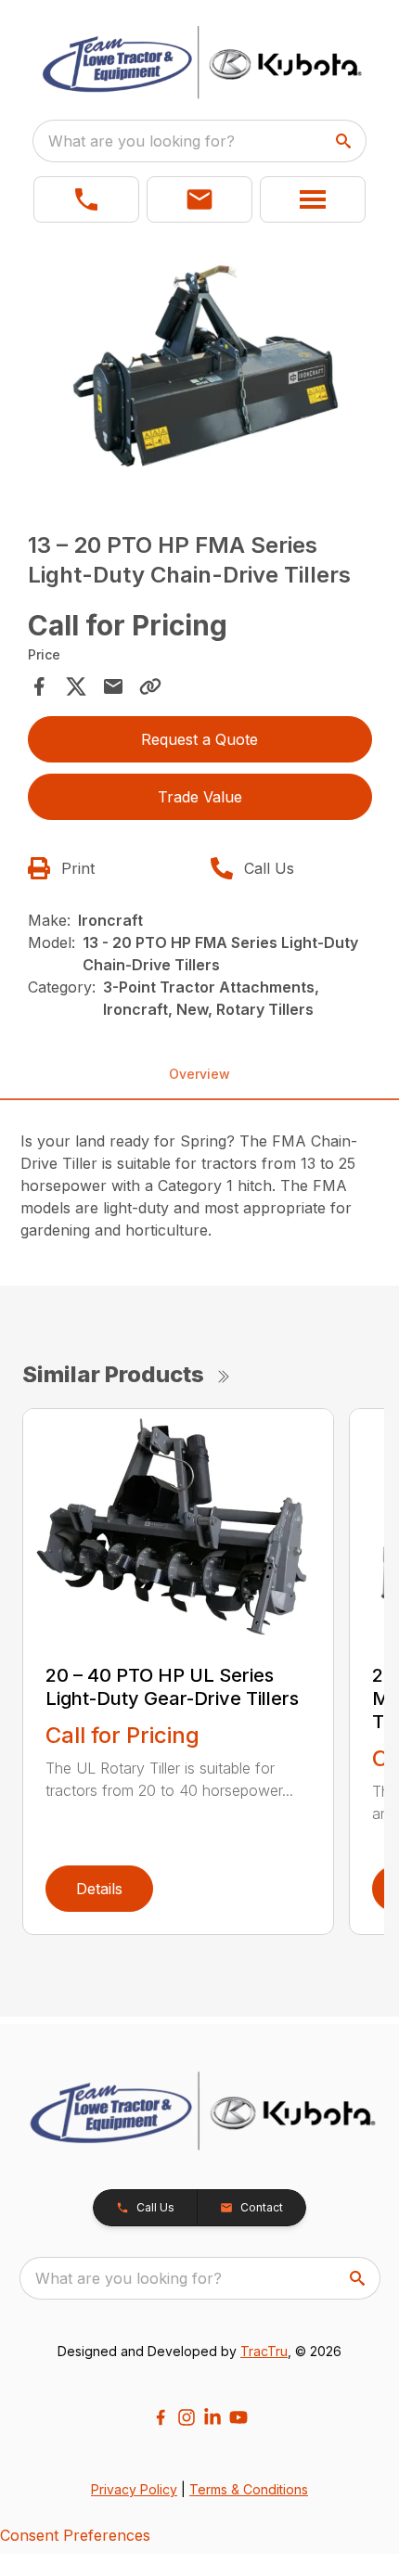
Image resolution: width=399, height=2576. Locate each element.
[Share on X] (76, 686)
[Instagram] (187, 2417)
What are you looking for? (142, 141)
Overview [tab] (199, 1074)
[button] (86, 199)
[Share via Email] (113, 686)
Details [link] (99, 1889)
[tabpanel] (200, 375)
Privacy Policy (134, 2489)
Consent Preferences (75, 2535)
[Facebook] (161, 2417)
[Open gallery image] (200, 372)
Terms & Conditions (249, 2489)
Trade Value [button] (200, 797)
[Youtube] (238, 2417)
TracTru (264, 2351)
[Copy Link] (150, 686)
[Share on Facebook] (39, 686)
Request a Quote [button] (199, 739)
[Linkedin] (212, 2417)
